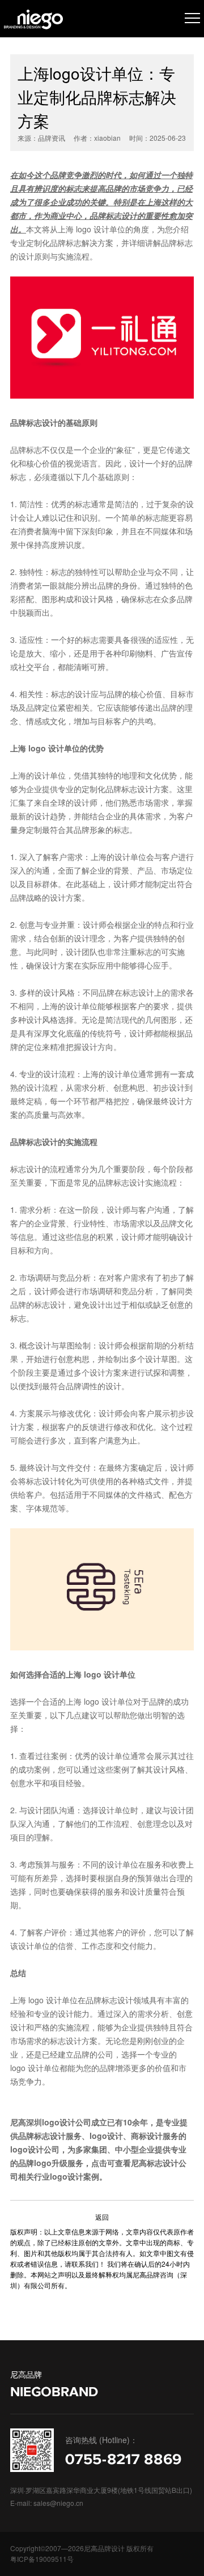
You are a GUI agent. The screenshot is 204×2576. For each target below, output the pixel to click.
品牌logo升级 (43, 2163)
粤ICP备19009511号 (42, 2559)
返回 (102, 2217)
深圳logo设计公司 (59, 2122)
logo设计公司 (35, 2149)
